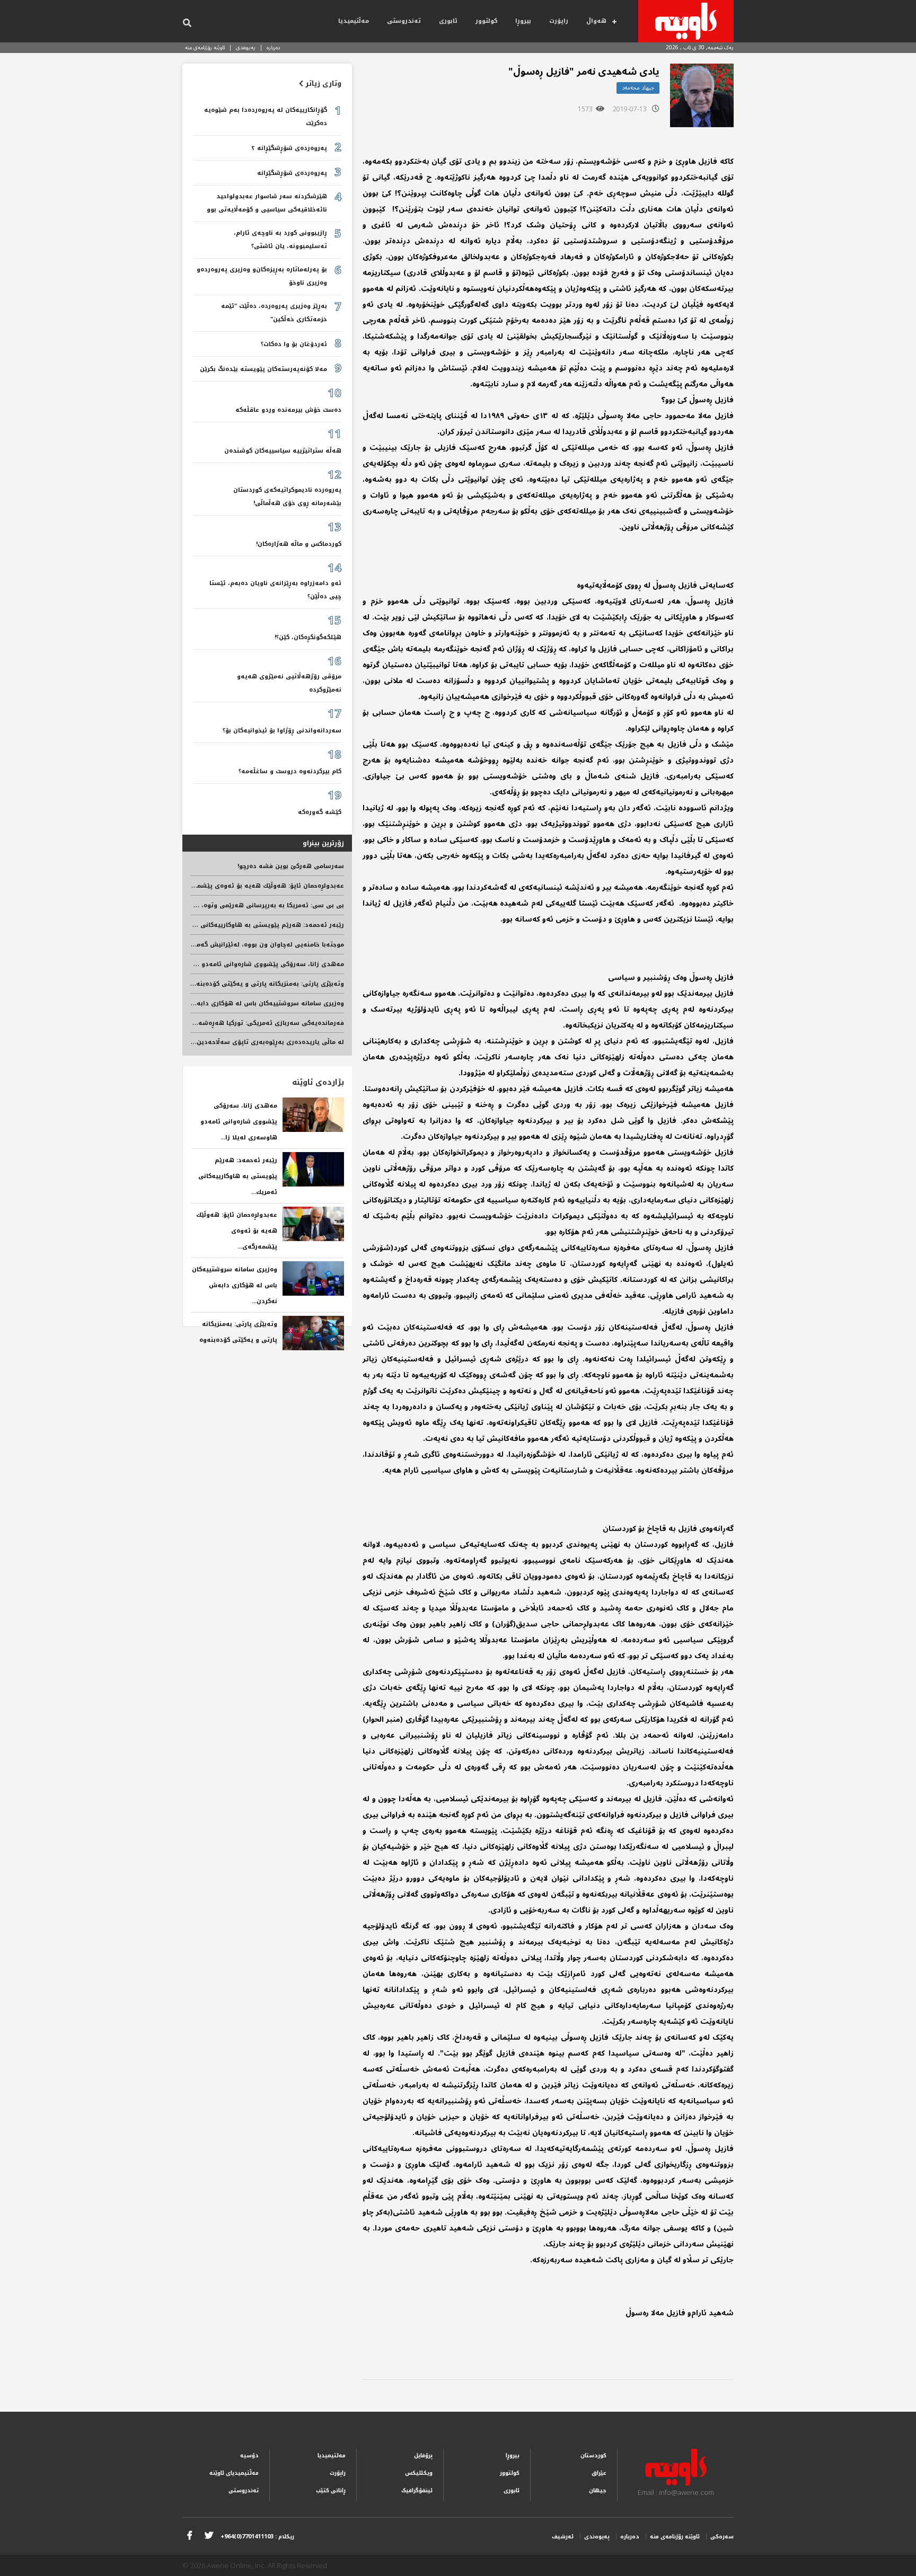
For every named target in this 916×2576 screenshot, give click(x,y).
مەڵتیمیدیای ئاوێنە (234, 2473)
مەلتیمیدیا (332, 2455)
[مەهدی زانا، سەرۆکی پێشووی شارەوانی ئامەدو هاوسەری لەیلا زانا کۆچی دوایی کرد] (313, 1115)
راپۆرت (559, 21)
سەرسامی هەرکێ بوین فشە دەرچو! (291, 866)
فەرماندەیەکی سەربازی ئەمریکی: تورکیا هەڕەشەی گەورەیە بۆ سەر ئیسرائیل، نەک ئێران (213, 1023)
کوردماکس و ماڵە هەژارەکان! (299, 544)
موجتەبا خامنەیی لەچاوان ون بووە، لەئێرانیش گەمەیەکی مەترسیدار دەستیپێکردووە (220, 945)
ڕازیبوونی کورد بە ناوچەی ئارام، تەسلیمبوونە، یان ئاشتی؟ (280, 240)
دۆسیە (249, 2455)
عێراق (599, 2473)
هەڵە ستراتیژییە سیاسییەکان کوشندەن (283, 451)
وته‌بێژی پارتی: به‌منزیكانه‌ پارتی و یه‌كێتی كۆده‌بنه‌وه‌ (266, 984)
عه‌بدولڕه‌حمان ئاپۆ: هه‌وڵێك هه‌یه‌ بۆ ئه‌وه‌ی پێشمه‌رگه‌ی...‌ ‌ (237, 1231)
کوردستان (593, 2455)
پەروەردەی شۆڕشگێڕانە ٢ (289, 148)
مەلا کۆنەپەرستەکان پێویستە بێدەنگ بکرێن (263, 369)
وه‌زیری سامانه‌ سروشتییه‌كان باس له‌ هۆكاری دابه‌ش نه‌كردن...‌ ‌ (235, 1285)
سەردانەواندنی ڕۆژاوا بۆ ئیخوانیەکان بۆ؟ (282, 731)
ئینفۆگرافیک (417, 2490)
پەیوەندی (246, 47)
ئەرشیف (563, 2537)
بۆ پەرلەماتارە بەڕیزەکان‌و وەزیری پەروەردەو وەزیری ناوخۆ (262, 276)
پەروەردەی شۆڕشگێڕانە (292, 173)
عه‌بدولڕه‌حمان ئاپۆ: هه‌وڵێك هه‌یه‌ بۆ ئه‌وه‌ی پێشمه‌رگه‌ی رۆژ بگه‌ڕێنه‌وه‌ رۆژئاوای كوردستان (210, 886)
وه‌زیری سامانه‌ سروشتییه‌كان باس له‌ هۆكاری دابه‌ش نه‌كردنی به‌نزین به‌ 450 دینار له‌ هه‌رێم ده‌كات (200, 1003)
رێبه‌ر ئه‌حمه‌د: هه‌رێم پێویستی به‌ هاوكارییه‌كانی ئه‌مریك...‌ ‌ (238, 1176)
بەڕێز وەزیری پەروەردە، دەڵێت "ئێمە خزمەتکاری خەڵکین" (274, 313)
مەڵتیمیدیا (354, 21)
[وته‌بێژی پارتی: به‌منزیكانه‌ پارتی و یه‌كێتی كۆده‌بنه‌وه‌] (313, 1333)
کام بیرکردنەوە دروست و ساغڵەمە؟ (290, 771)
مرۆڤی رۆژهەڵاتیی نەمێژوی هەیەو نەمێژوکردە (289, 683)
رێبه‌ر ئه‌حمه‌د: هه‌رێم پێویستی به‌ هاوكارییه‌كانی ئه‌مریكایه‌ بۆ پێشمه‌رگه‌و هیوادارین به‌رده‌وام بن (200, 925)
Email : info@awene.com (676, 2492)
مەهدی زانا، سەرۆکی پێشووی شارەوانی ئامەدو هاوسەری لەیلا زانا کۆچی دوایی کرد (218, 964)
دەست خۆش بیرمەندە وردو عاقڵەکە (288, 410)
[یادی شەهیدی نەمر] (702, 95)
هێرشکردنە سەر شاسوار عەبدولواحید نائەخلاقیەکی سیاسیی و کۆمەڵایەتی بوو (267, 203)
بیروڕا (523, 21)
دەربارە (274, 47)
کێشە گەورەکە (320, 812)
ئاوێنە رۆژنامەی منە (205, 47)
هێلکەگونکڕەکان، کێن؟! (308, 637)
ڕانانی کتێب (331, 2490)
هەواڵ (596, 21)
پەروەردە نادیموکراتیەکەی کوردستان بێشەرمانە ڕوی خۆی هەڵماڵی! (287, 497)
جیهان (598, 2490)
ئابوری (448, 21)
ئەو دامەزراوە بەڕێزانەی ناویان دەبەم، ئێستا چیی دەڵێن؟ (275, 590)
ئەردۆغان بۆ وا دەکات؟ (294, 344)
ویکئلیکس (419, 2473)
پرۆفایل (423, 2455)
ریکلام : (257, 2537)
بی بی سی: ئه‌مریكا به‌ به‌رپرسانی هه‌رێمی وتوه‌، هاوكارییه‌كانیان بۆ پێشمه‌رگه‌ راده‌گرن (217, 905)
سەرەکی (722, 2537)
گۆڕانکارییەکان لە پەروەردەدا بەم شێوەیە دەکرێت (266, 117)
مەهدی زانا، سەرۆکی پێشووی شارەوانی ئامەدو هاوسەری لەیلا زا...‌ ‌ (239, 1122)
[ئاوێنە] (686, 21)
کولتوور (486, 21)
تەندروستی (404, 21)
